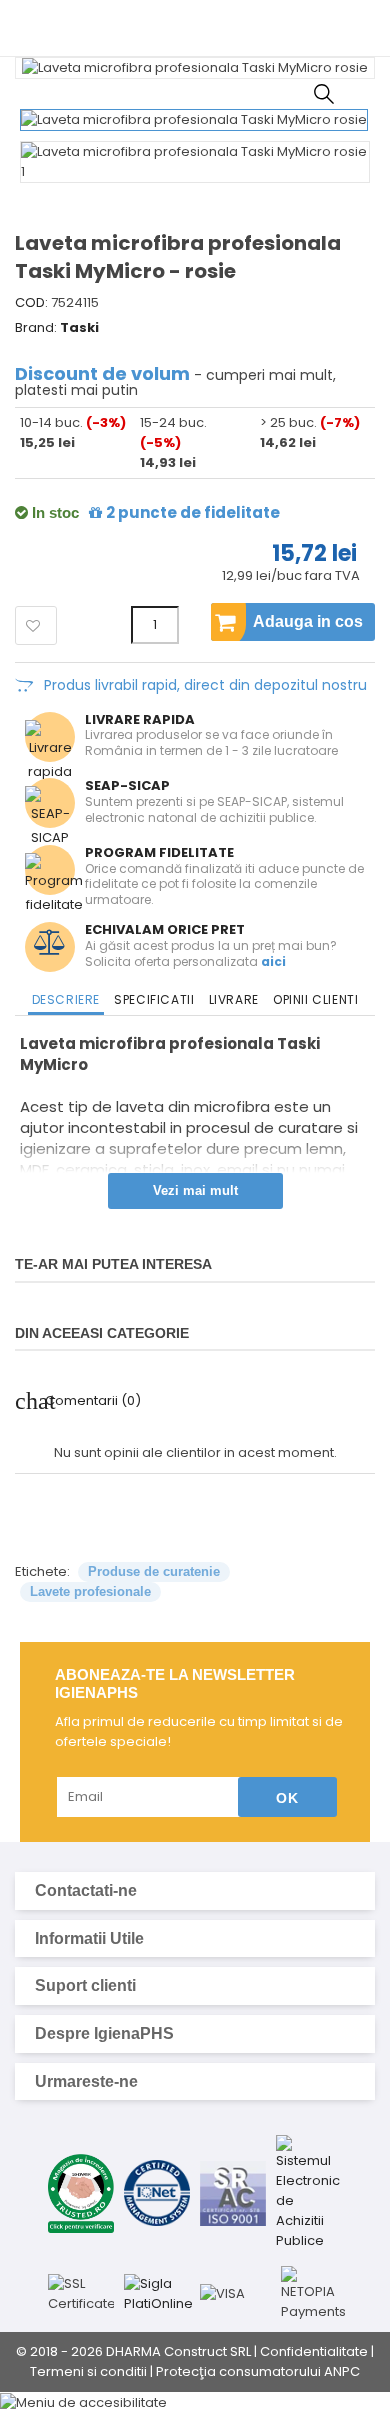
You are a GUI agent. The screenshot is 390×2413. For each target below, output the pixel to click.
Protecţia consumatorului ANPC (258, 2371)
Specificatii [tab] (154, 999)
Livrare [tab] (234, 999)
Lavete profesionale (90, 1591)
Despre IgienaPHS (192, 2034)
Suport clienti (192, 1986)
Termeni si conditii (88, 2371)
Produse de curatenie (154, 1571)
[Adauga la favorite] (35, 626)
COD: (31, 303)
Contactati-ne (192, 1891)
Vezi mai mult (195, 1190)
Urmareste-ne (192, 2082)
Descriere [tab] (66, 999)
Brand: (36, 328)
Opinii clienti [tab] (315, 999)
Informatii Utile (192, 1939)
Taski (79, 327)
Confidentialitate (314, 2351)
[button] (195, 2402)
